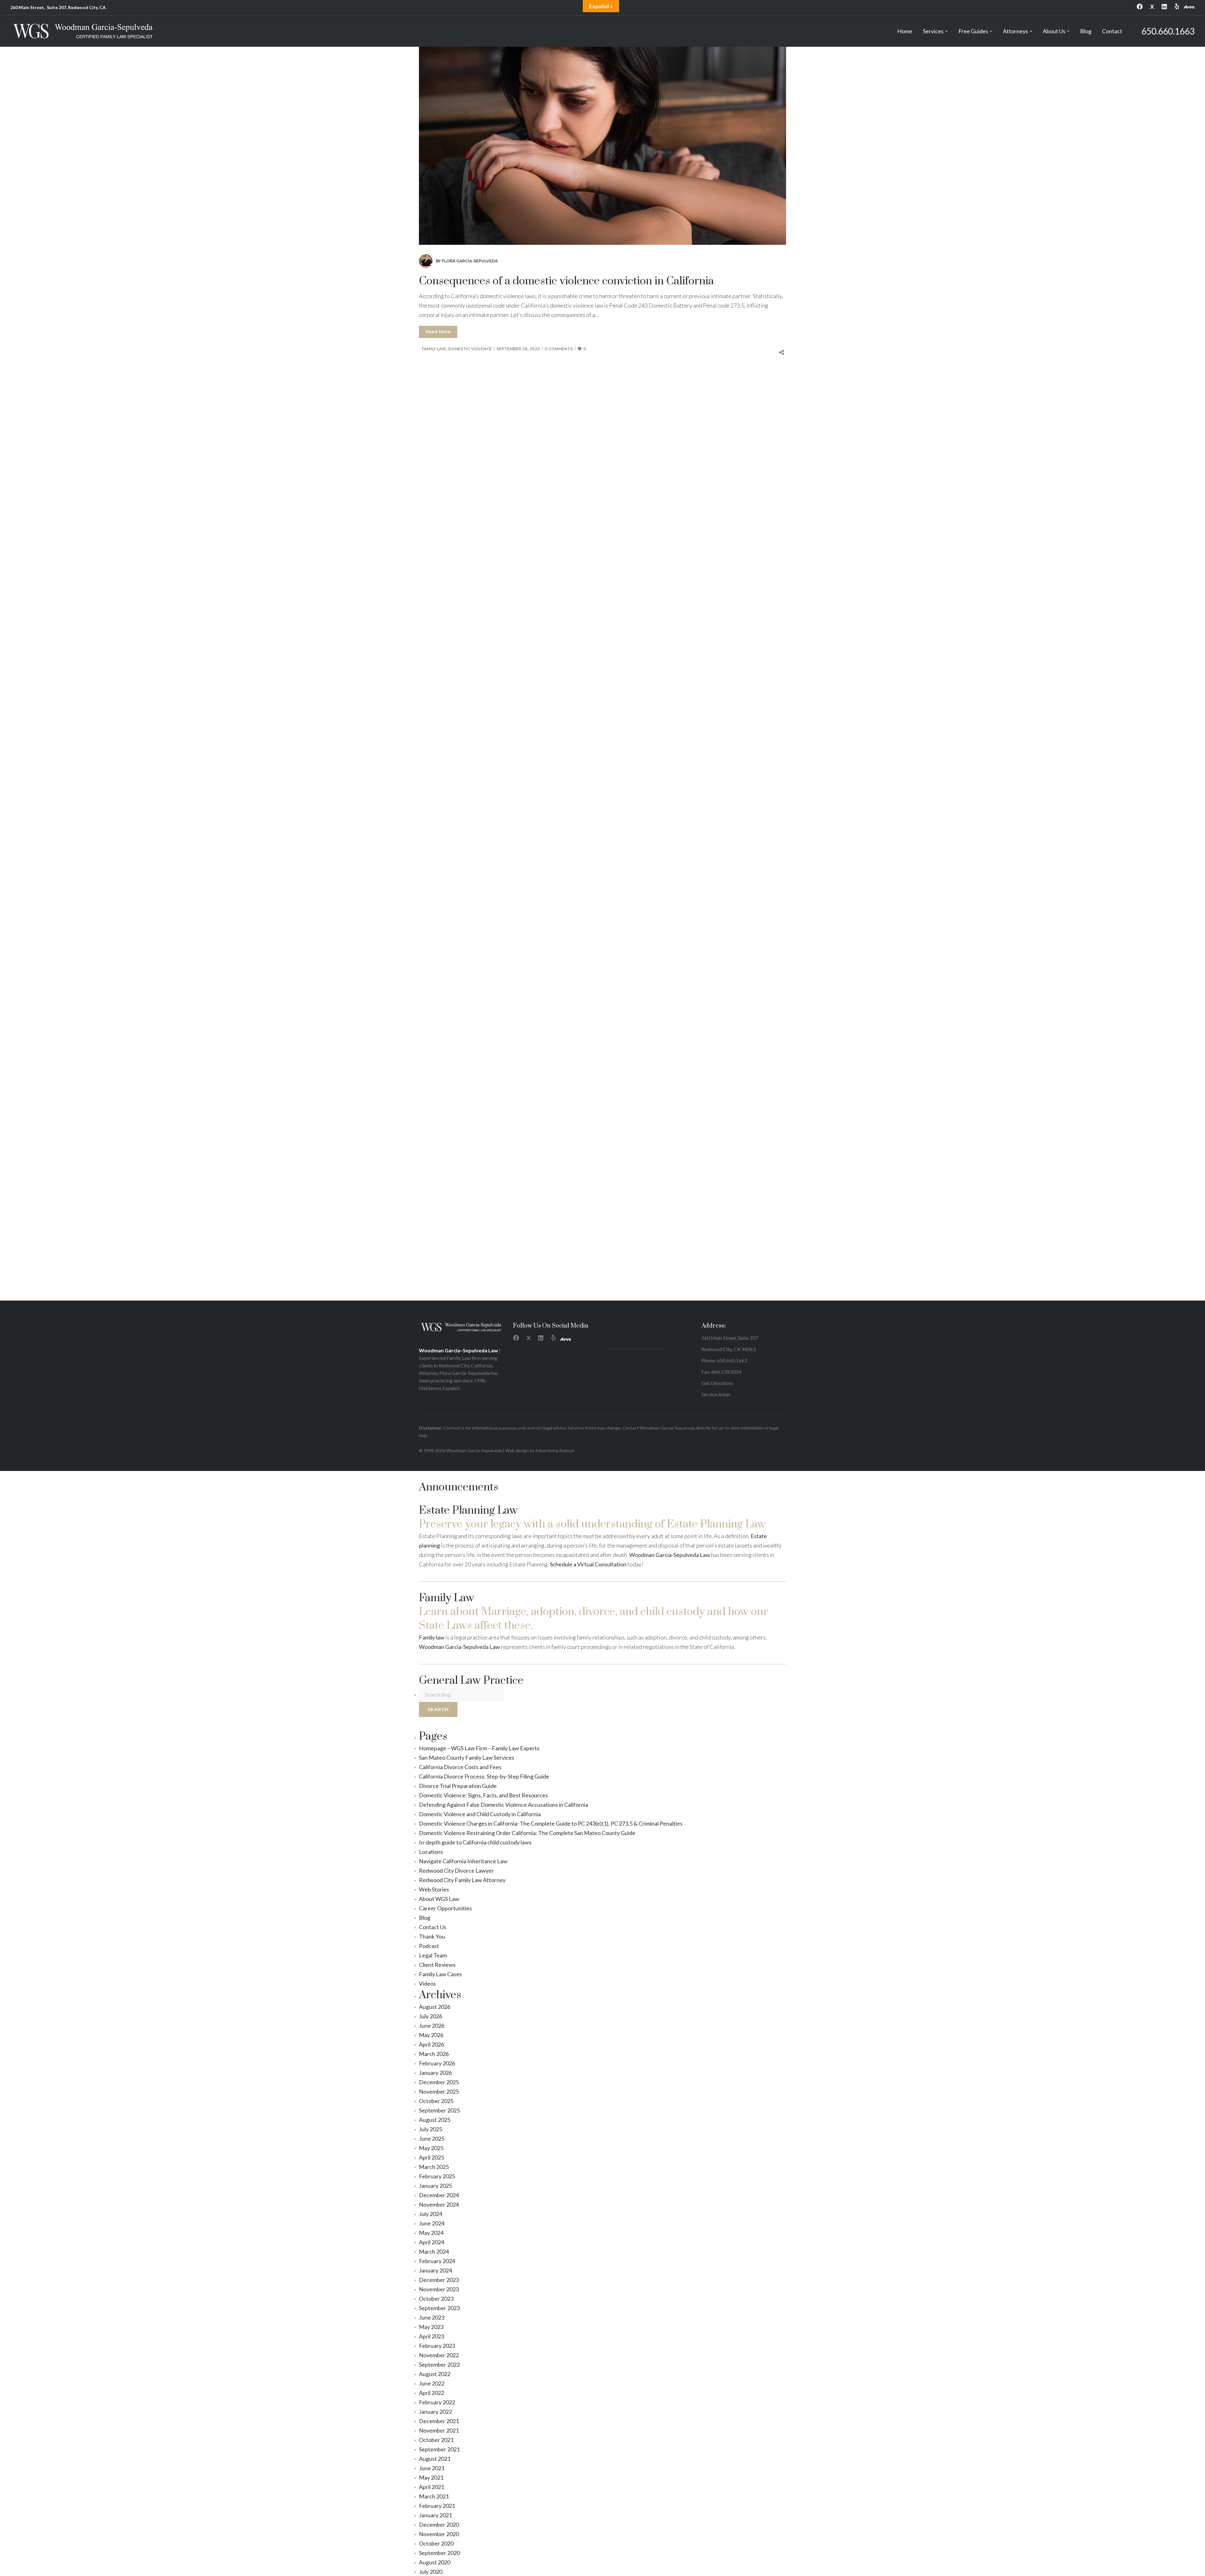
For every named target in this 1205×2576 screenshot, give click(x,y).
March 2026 (434, 2054)
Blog (425, 1918)
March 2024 (434, 2251)
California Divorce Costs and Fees (460, 1767)
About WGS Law (439, 1899)
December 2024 (439, 2195)
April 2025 (431, 2157)
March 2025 (434, 2167)
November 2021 (439, 2430)
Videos (427, 1983)
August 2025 (435, 2120)
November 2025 (439, 2091)
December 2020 (439, 2525)
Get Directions (717, 1383)
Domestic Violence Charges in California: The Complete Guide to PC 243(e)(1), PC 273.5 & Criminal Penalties (551, 1823)
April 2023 (431, 2336)
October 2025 (436, 2101)
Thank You (432, 1936)
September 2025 (439, 2110)
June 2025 (432, 2139)
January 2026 (435, 2073)
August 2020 (435, 2562)
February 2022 (437, 2402)
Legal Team (433, 1955)
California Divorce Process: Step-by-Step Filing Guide (484, 1776)
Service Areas (716, 1394)
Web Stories (434, 1889)
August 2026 (435, 2007)
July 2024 (431, 2214)
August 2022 (435, 2374)
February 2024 (437, 2261)
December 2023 (439, 2280)
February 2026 (437, 2063)
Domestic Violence (470, 349)
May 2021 (431, 2477)
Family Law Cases (440, 1974)
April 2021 (431, 2487)
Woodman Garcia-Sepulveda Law (670, 1555)
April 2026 (431, 2044)
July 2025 (431, 2129)
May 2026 (431, 2035)
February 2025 (437, 2176)
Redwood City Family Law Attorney (462, 1880)
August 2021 (435, 2459)
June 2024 (432, 2223)
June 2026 (432, 2026)
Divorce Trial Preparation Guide (458, 1786)
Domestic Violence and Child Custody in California (480, 1814)
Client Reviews (437, 1965)
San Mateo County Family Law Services (467, 1758)
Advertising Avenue (555, 1450)
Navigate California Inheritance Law (463, 1861)
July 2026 (431, 2016)
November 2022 (439, 2355)
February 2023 (437, 2346)
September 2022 (439, 2364)
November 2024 (439, 2204)
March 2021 (434, 2496)
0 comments (559, 349)
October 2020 (436, 2543)
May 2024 (431, 2233)
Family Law (434, 349)
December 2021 (439, 2421)
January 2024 (435, 2270)
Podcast (429, 1946)
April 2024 (431, 2242)
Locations (431, 1852)
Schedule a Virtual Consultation (588, 1564)
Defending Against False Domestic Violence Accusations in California (503, 1805)
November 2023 (439, 2289)
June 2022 (432, 2383)
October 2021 (436, 2440)
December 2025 (439, 2082)
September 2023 (439, 2308)
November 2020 (439, 2534)
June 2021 (432, 2468)
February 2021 (437, 2506)
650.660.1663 (1168, 31)
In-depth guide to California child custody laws (475, 1842)
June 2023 (432, 2317)
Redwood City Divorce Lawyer (456, 1870)
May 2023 (431, 2327)
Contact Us (433, 1927)
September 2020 (439, 2553)
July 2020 (431, 2572)
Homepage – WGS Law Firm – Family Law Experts (479, 1748)
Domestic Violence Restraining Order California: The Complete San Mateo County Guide (527, 1833)
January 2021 (435, 2515)
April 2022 (431, 2393)
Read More (438, 332)
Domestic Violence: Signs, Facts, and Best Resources (483, 1795)
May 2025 (431, 2148)
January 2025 (435, 2186)
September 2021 (439, 2449)
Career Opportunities (445, 1908)
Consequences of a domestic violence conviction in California (566, 281)
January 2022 (435, 2412)
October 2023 (436, 2299)
